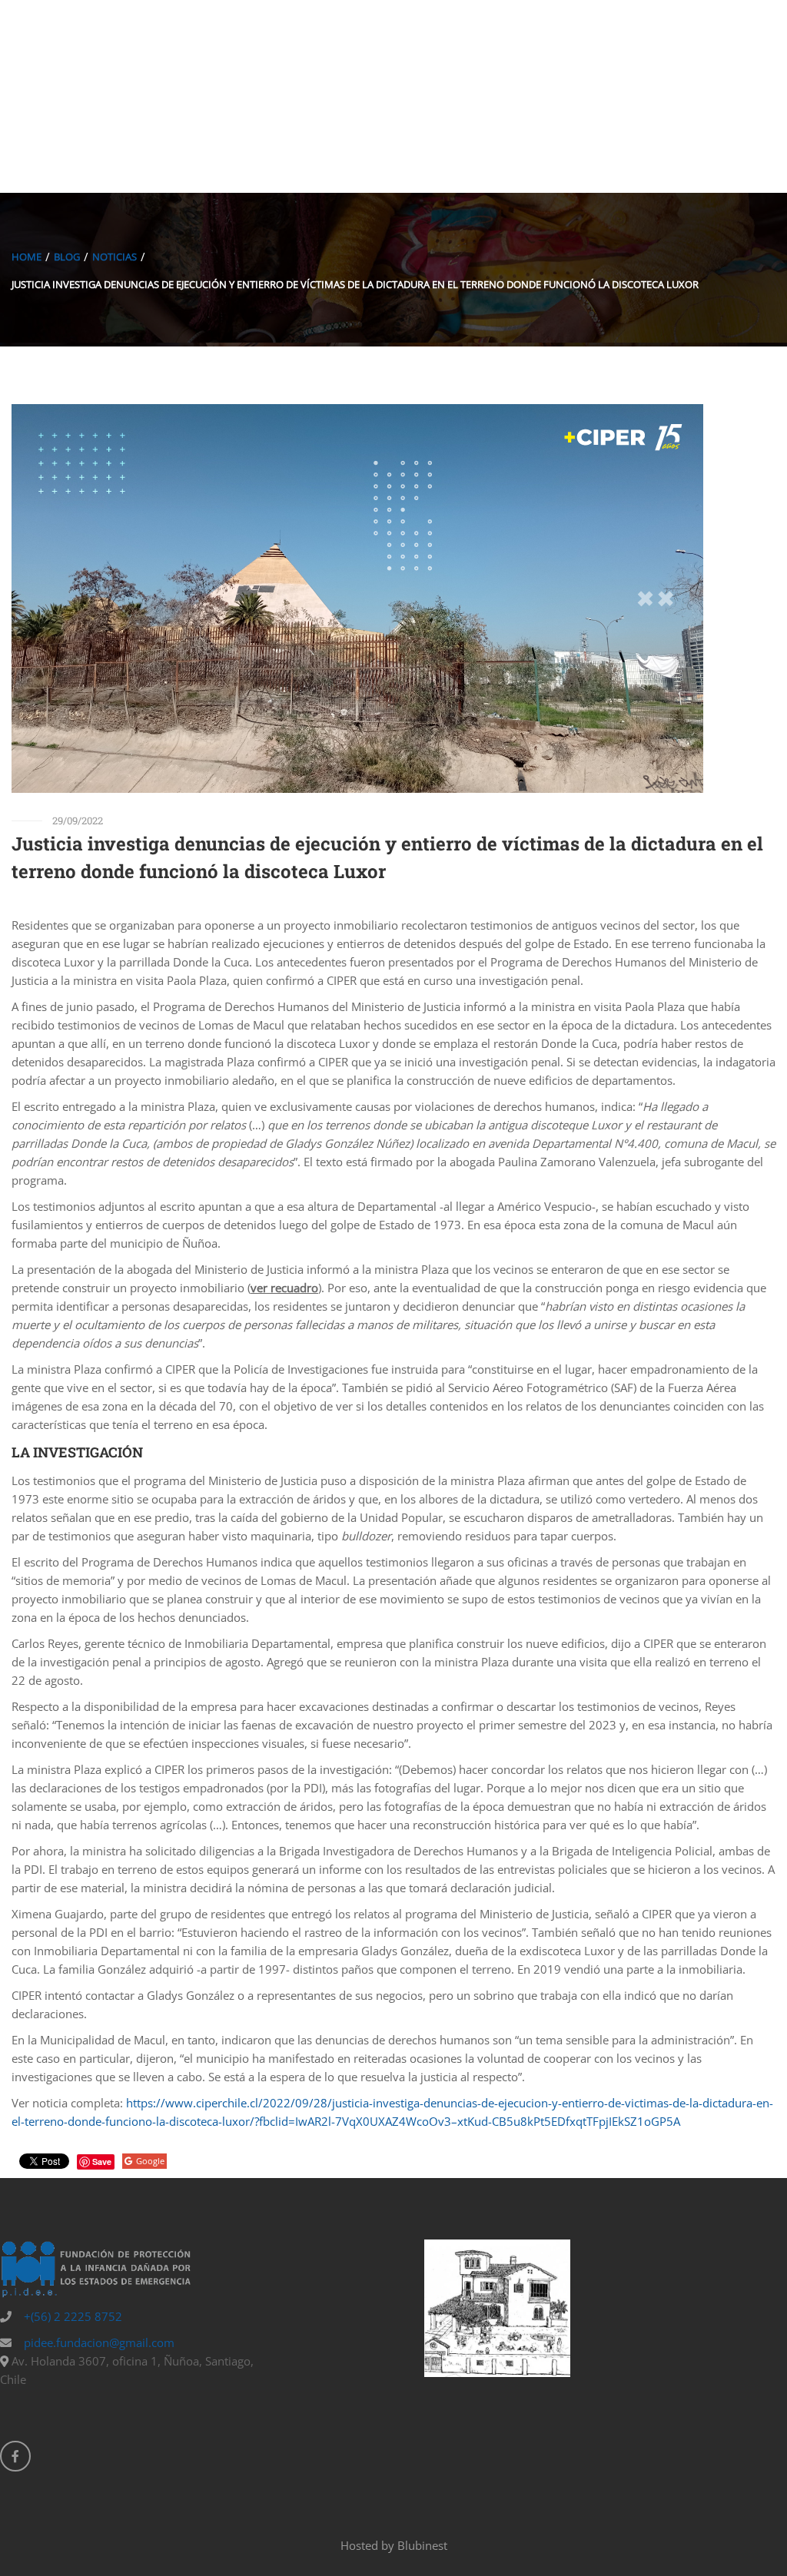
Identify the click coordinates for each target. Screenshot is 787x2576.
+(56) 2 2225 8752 (71, 2316)
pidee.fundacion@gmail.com (98, 2342)
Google (150, 2161)
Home (27, 257)
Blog (67, 257)
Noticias (115, 257)
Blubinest (422, 2545)
